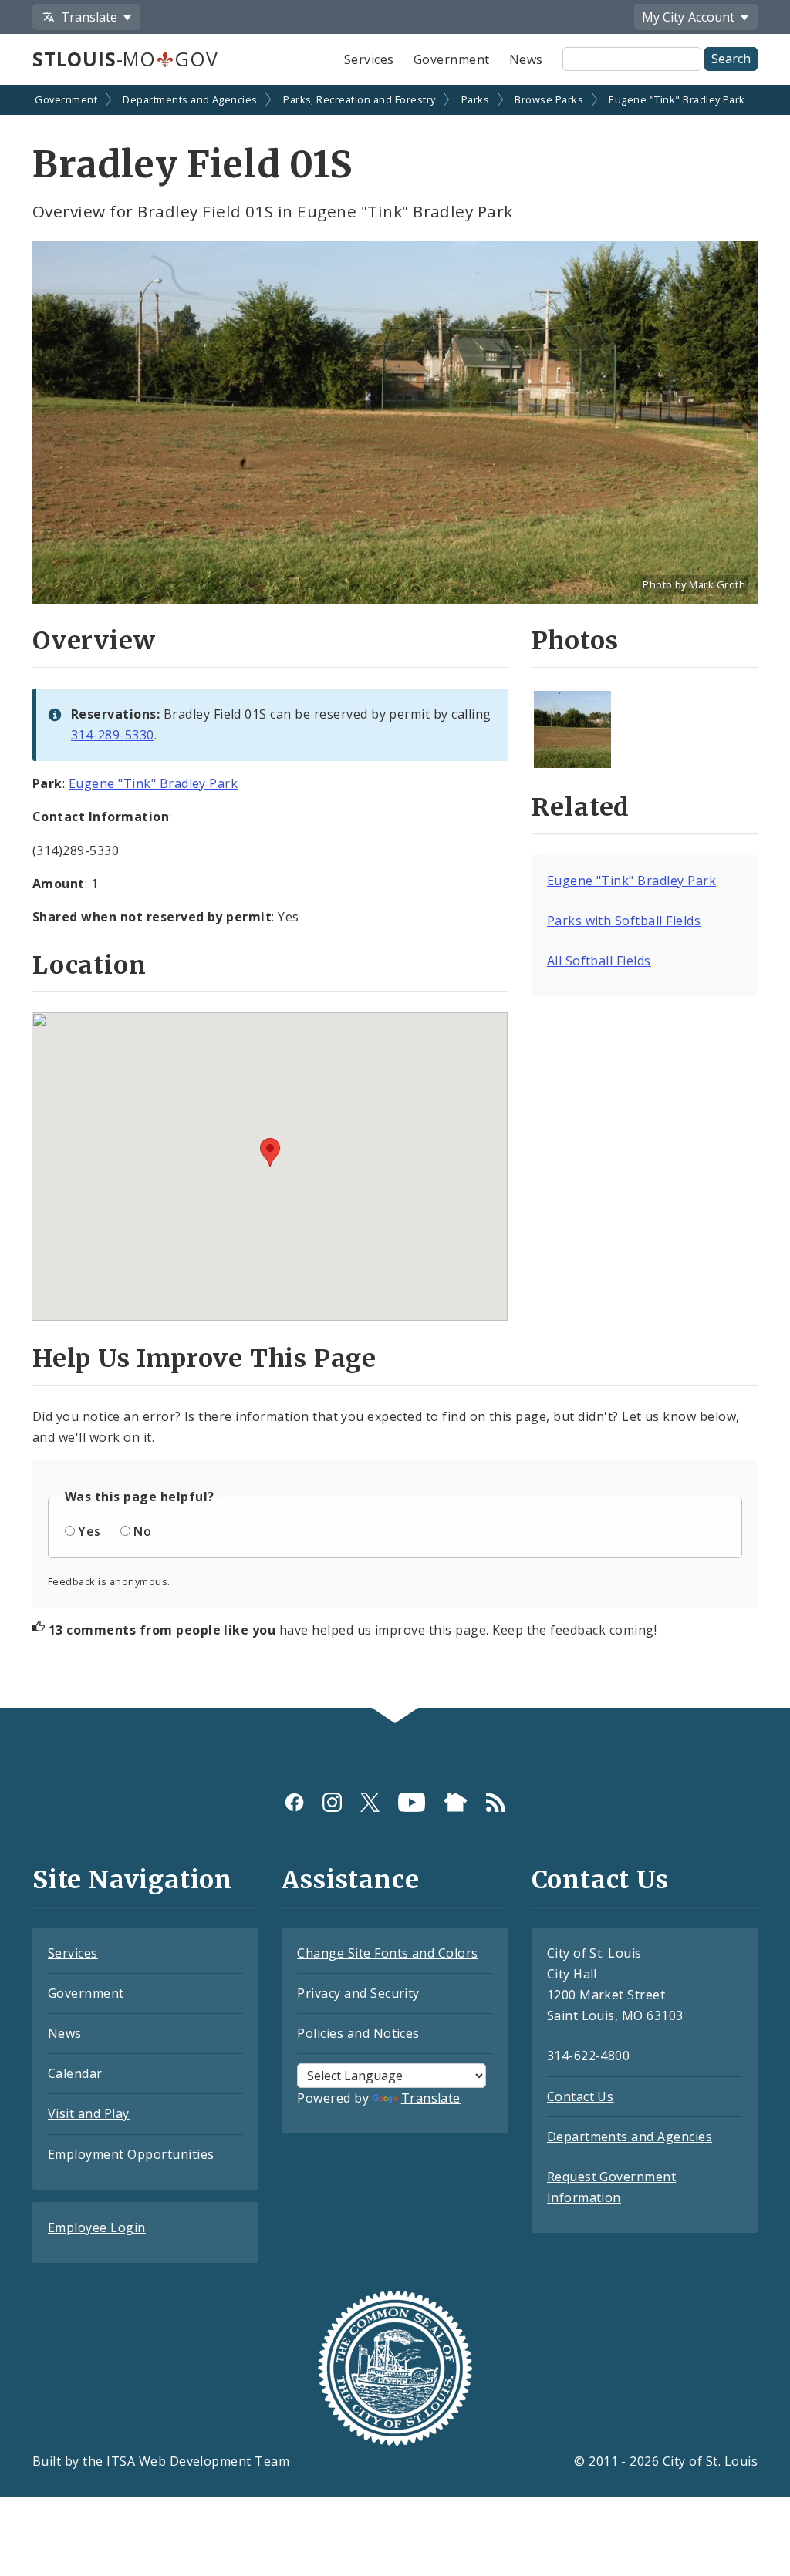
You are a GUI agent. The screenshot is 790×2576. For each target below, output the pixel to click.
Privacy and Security (358, 1993)
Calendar (75, 2073)
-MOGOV (125, 59)
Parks (475, 99)
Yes (89, 1531)
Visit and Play (89, 2113)
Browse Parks (549, 99)
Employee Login (97, 2227)
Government (452, 59)
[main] (395, 898)
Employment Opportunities (131, 2154)
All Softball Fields (599, 961)
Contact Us (581, 2096)
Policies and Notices (358, 2033)
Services (369, 59)
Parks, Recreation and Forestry (359, 99)
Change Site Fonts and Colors (387, 1953)
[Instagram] (332, 1802)
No (142, 1531)
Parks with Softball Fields (624, 921)
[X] (370, 1802)
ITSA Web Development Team (198, 2461)
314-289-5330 (113, 735)
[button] (270, 1152)
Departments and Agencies (190, 99)
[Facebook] (294, 1802)
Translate (431, 2098)
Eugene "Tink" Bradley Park (677, 99)
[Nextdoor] (456, 1802)
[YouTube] (412, 1802)
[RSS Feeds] (496, 1802)
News (526, 59)
